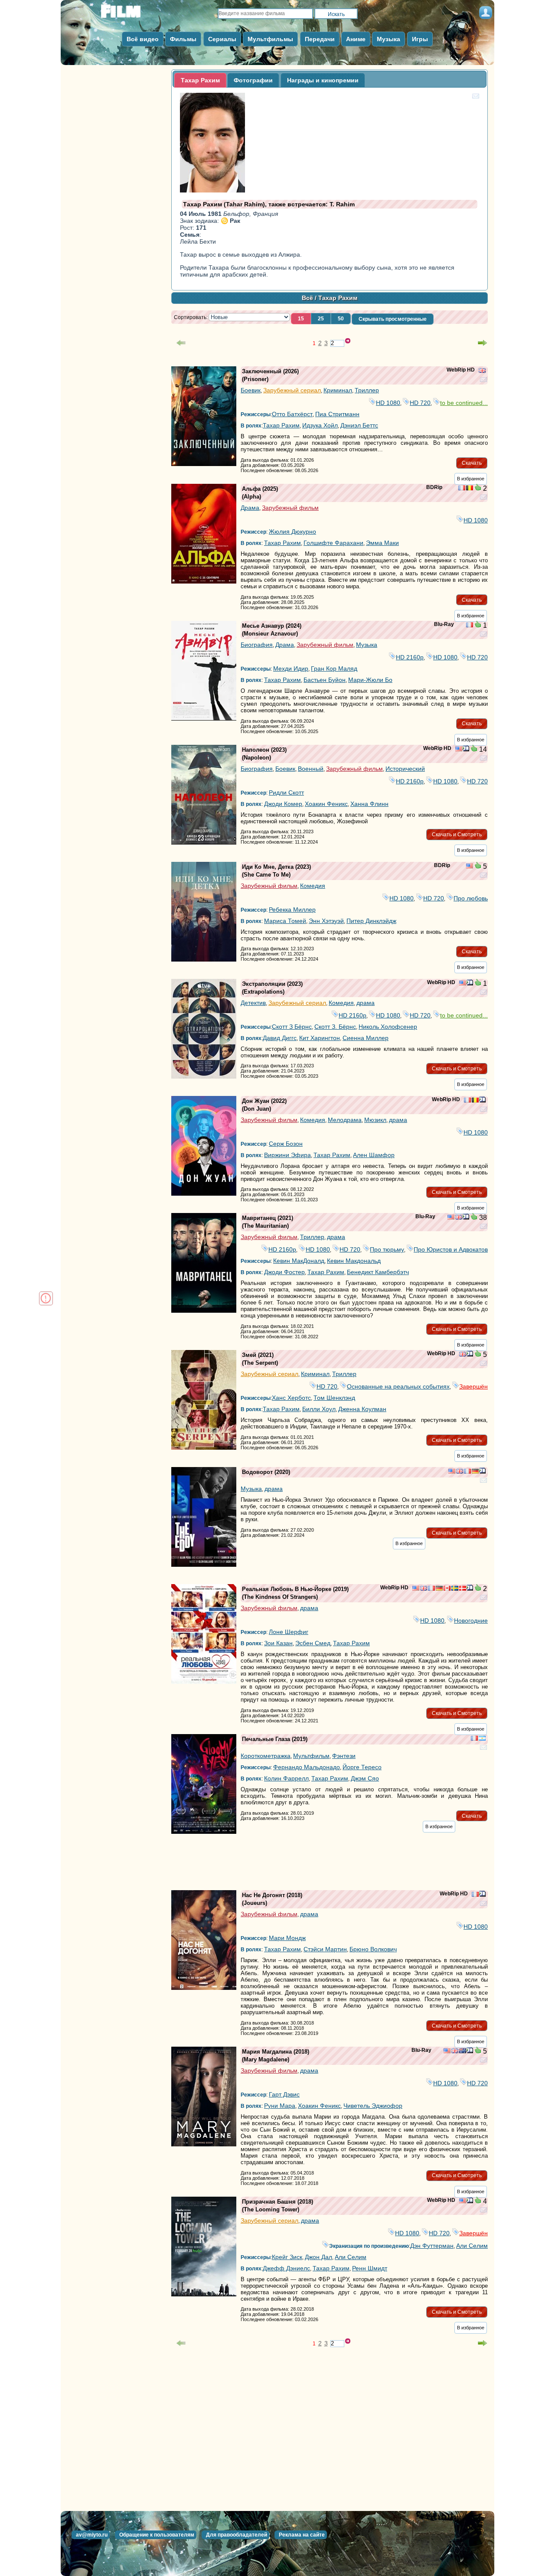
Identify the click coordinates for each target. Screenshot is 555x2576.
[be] (470, 489)
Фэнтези (344, 1756)
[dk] (463, 1589)
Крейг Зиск (287, 2257)
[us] (459, 750)
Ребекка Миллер (292, 910)
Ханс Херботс (291, 1398)
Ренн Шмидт (370, 2268)
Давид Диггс (280, 1038)
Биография (257, 645)
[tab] (200, 80)
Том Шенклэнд (334, 1398)
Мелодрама (345, 1120)
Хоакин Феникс (326, 804)
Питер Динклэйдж (371, 921)
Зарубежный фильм (290, 508)
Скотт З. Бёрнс (335, 1027)
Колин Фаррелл (286, 1778)
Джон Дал (318, 2257)
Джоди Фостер (284, 1272)
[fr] (462, 489)
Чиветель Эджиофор (373, 2106)
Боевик (251, 390)
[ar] (482, 1739)
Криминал (338, 390)
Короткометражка (266, 1756)
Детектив (253, 1003)
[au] (463, 2051)
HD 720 (420, 403)
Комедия (313, 886)
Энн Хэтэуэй (326, 921)
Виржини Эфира (287, 1155)
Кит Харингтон (320, 1038)
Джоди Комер (283, 804)
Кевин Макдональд (354, 1261)
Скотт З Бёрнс (292, 1027)
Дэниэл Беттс (359, 425)
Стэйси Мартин (325, 1949)
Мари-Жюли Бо (370, 680)
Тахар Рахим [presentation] (200, 80)
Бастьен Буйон (325, 680)
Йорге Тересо (362, 1767)
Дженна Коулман (362, 1409)
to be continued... (464, 403)
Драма (250, 508)
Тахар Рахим (281, 425)
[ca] (447, 1589)
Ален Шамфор (374, 1155)
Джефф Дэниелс (286, 2268)
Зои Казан (278, 1643)
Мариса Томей (285, 921)
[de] (475, 1472)
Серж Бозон (286, 1144)
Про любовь (471, 898)
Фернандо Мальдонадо (307, 1767)
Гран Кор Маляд (334, 668)
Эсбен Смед (313, 1643)
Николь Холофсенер (388, 1027)
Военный (311, 769)
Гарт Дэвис (284, 2094)
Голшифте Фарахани (333, 543)
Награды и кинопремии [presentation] (323, 80)
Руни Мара (280, 2106)
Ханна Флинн (369, 804)
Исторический (405, 769)
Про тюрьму (387, 1249)
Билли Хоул (319, 1409)
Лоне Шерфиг (289, 1632)
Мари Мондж (287, 1938)
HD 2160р (410, 657)
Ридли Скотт (286, 792)
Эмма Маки (382, 543)
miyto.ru (130, 14)
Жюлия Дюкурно (292, 532)
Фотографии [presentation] (253, 80)
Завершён (473, 1386)
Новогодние (471, 1621)
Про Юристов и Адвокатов (451, 1249)
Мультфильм (311, 1756)
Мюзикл (375, 1120)
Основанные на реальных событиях (398, 1386)
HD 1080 (388, 403)
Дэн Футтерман (432, 2246)
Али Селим (472, 2246)
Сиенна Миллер (366, 1038)
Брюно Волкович (373, 1949)
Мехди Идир (291, 668)
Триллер (367, 390)
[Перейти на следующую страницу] (483, 343)
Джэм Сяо (365, 1778)
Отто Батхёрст (292, 414)
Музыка (367, 645)
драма (366, 1003)
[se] (455, 1589)
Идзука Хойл (320, 425)
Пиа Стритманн (337, 414)
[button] (301, 319)
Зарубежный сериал (292, 390)
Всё (307, 298)
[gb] (482, 371)
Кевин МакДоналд (299, 1261)
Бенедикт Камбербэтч (378, 1272)
